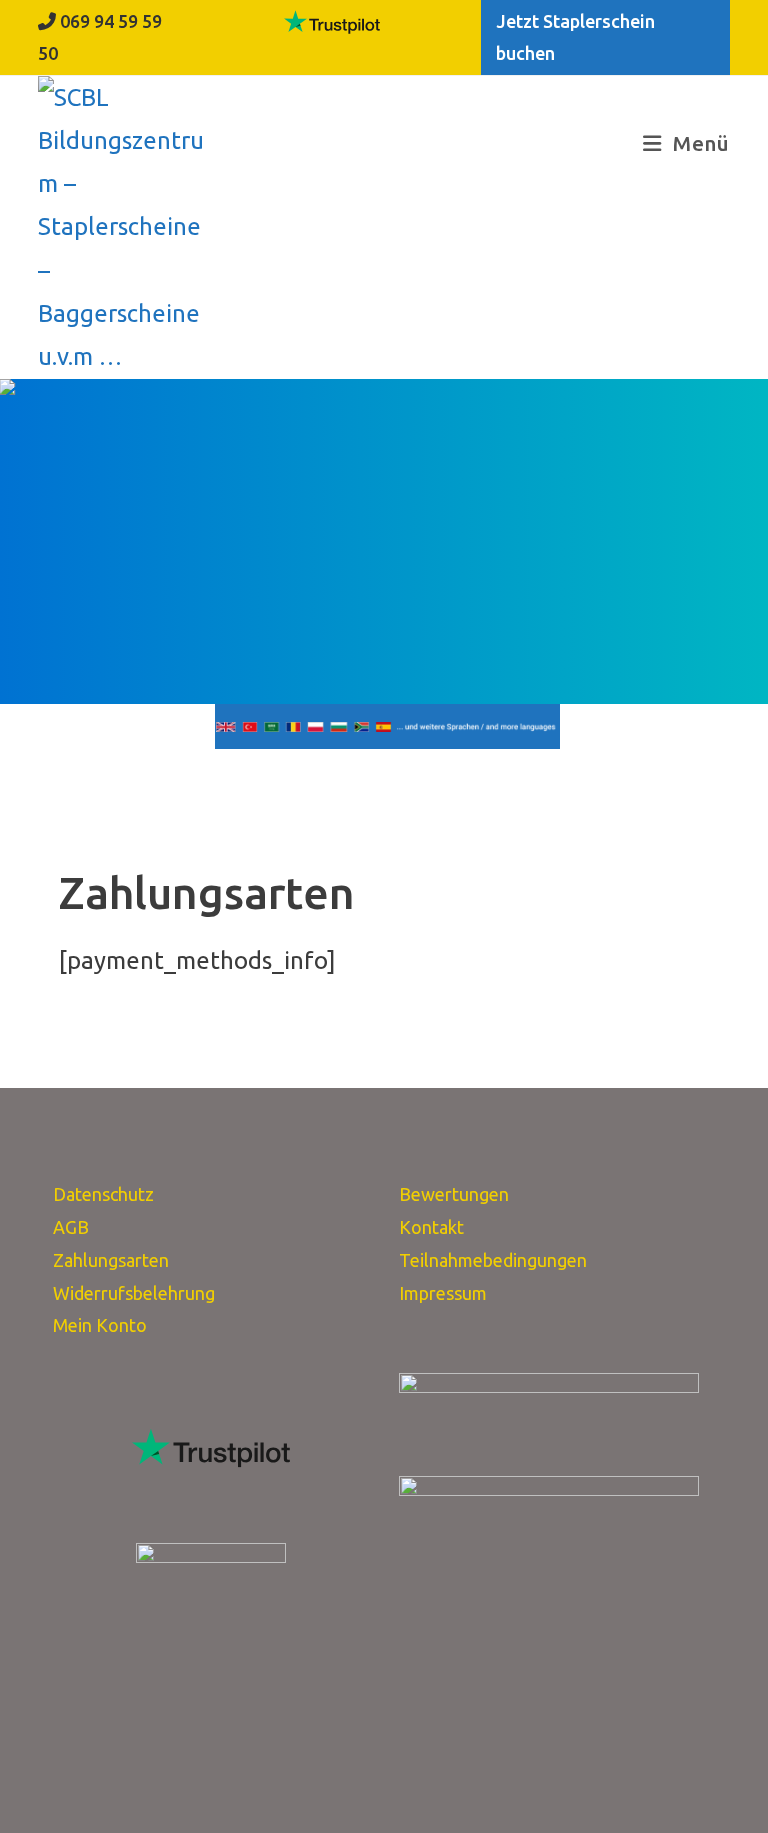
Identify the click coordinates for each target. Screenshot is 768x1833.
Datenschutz (103, 1194)
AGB (71, 1227)
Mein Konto (100, 1325)
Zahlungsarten (111, 1260)
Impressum (443, 1293)
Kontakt (431, 1227)
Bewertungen (454, 1194)
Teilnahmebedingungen (493, 1260)
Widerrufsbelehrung (134, 1293)
